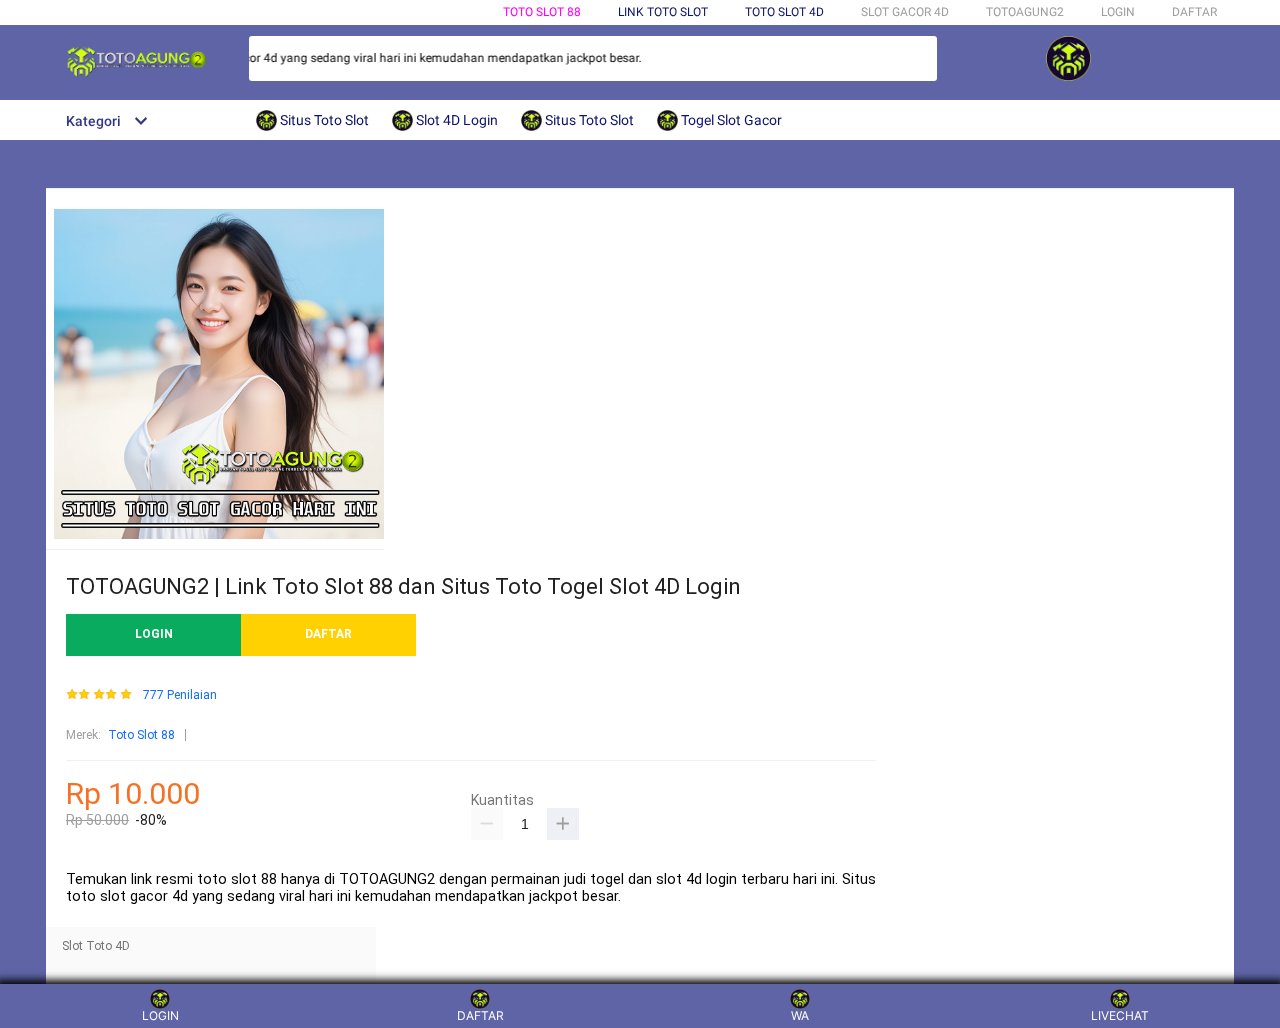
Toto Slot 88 (542, 12)
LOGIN (1118, 12)
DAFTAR (1194, 12)
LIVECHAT (1120, 1015)
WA (800, 1015)
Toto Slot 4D (784, 12)
